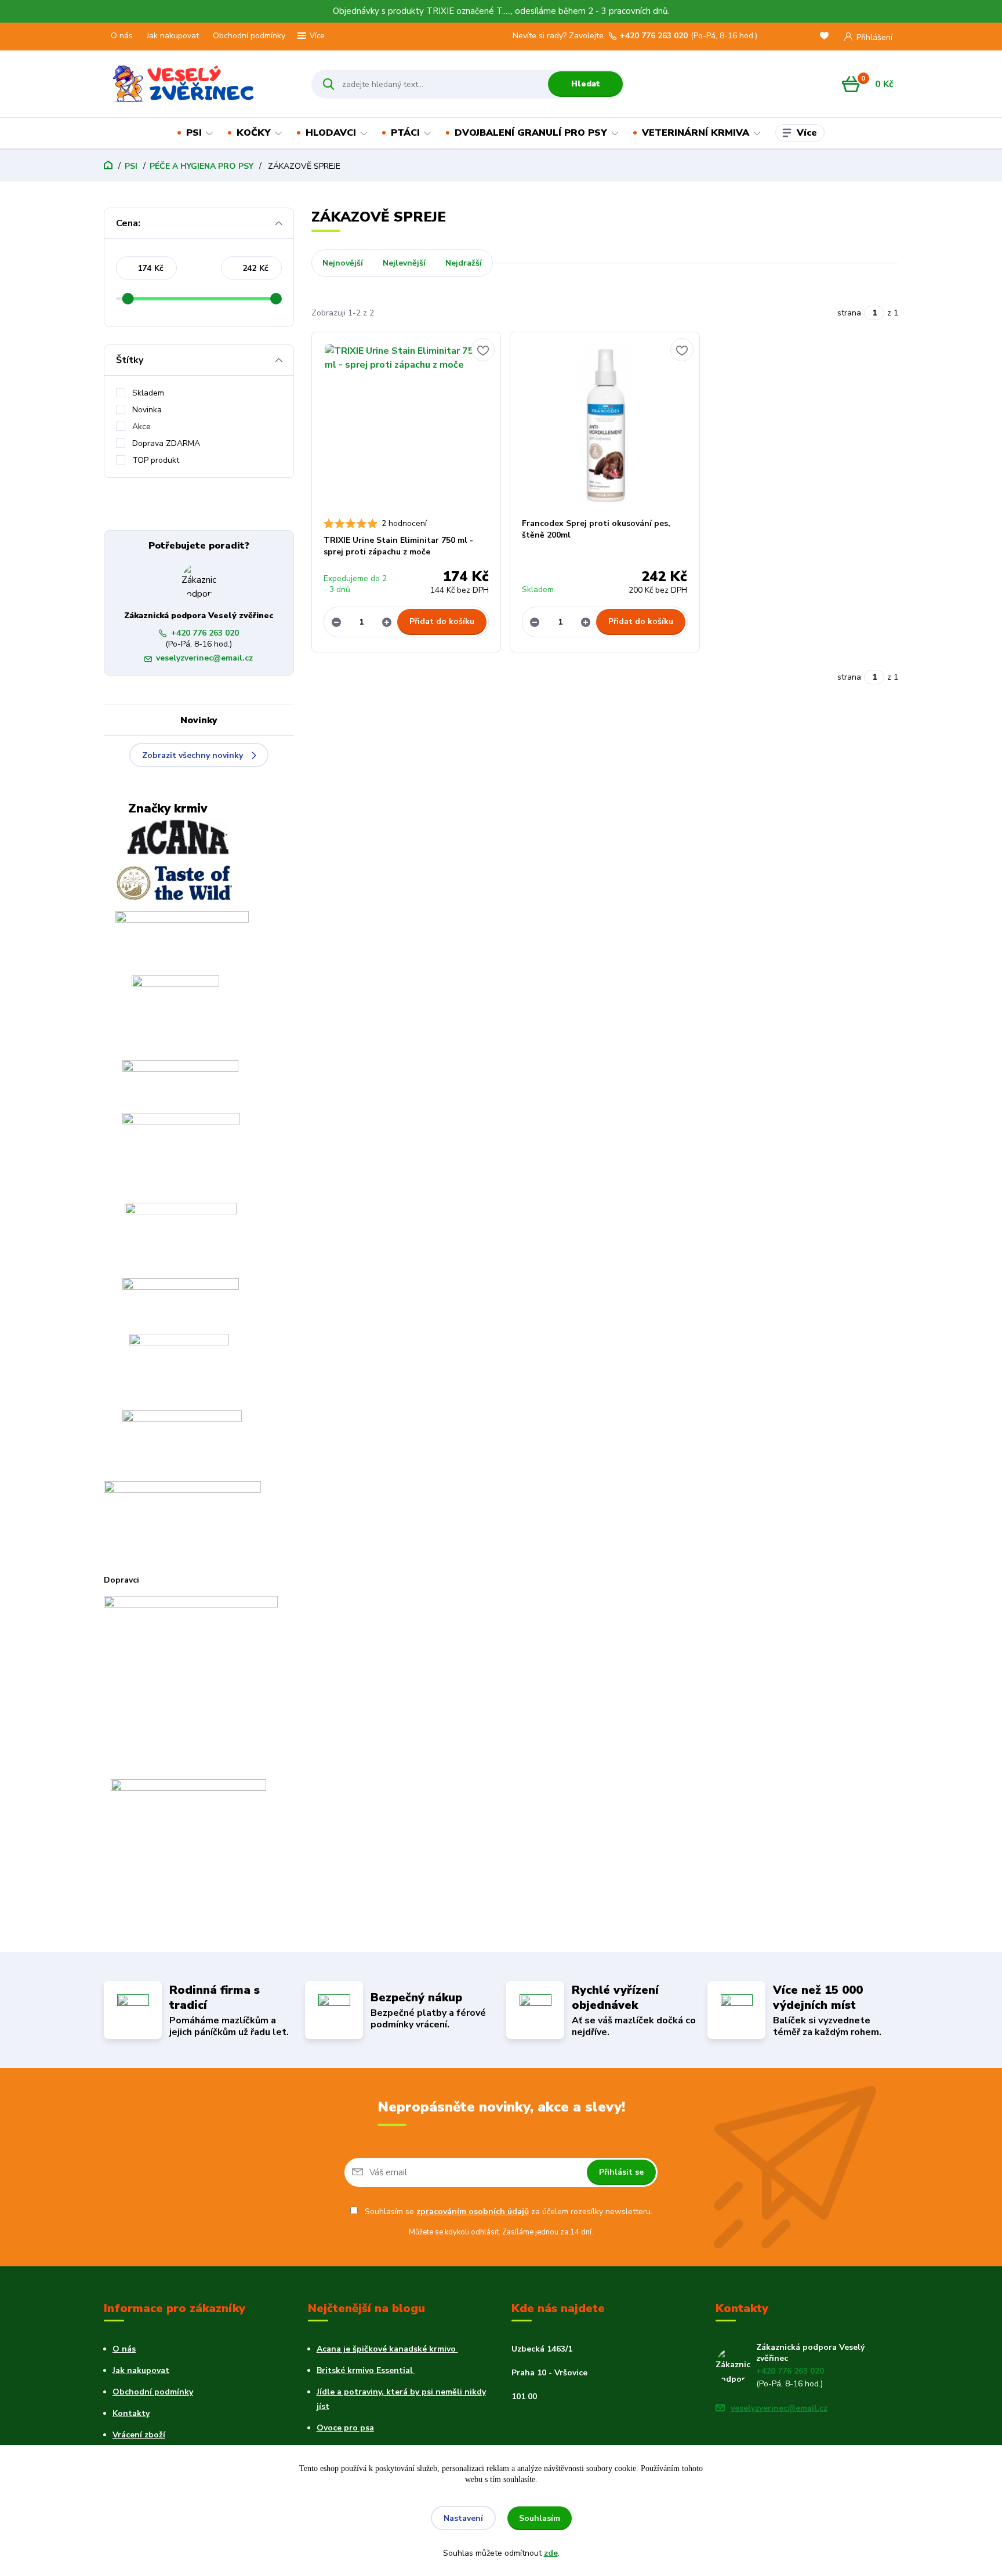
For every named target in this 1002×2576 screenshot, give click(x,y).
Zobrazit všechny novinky (193, 755)
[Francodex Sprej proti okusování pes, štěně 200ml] (605, 425)
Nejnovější (343, 263)
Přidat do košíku (442, 621)
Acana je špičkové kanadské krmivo (387, 2349)
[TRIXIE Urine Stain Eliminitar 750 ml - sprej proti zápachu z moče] (406, 425)
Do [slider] (276, 299)
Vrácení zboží (139, 2435)
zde (551, 2553)
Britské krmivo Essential (366, 2370)
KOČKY (254, 133)
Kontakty (131, 2413)
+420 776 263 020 (654, 36)
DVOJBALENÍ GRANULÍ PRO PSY (531, 133)
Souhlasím (540, 2518)
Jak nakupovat (173, 36)
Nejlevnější (404, 263)
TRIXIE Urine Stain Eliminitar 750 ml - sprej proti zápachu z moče (398, 546)
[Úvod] (197, 84)
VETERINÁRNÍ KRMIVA (696, 133)
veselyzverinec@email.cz (204, 658)
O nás (122, 36)
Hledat (586, 84)
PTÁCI (405, 133)
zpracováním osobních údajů (473, 2212)
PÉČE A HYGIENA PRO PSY (202, 166)
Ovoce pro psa (345, 2428)
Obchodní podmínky (249, 36)
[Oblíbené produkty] (826, 37)
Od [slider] (128, 299)
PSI (194, 133)
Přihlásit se (621, 2172)
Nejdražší (464, 263)
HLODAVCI (331, 133)
